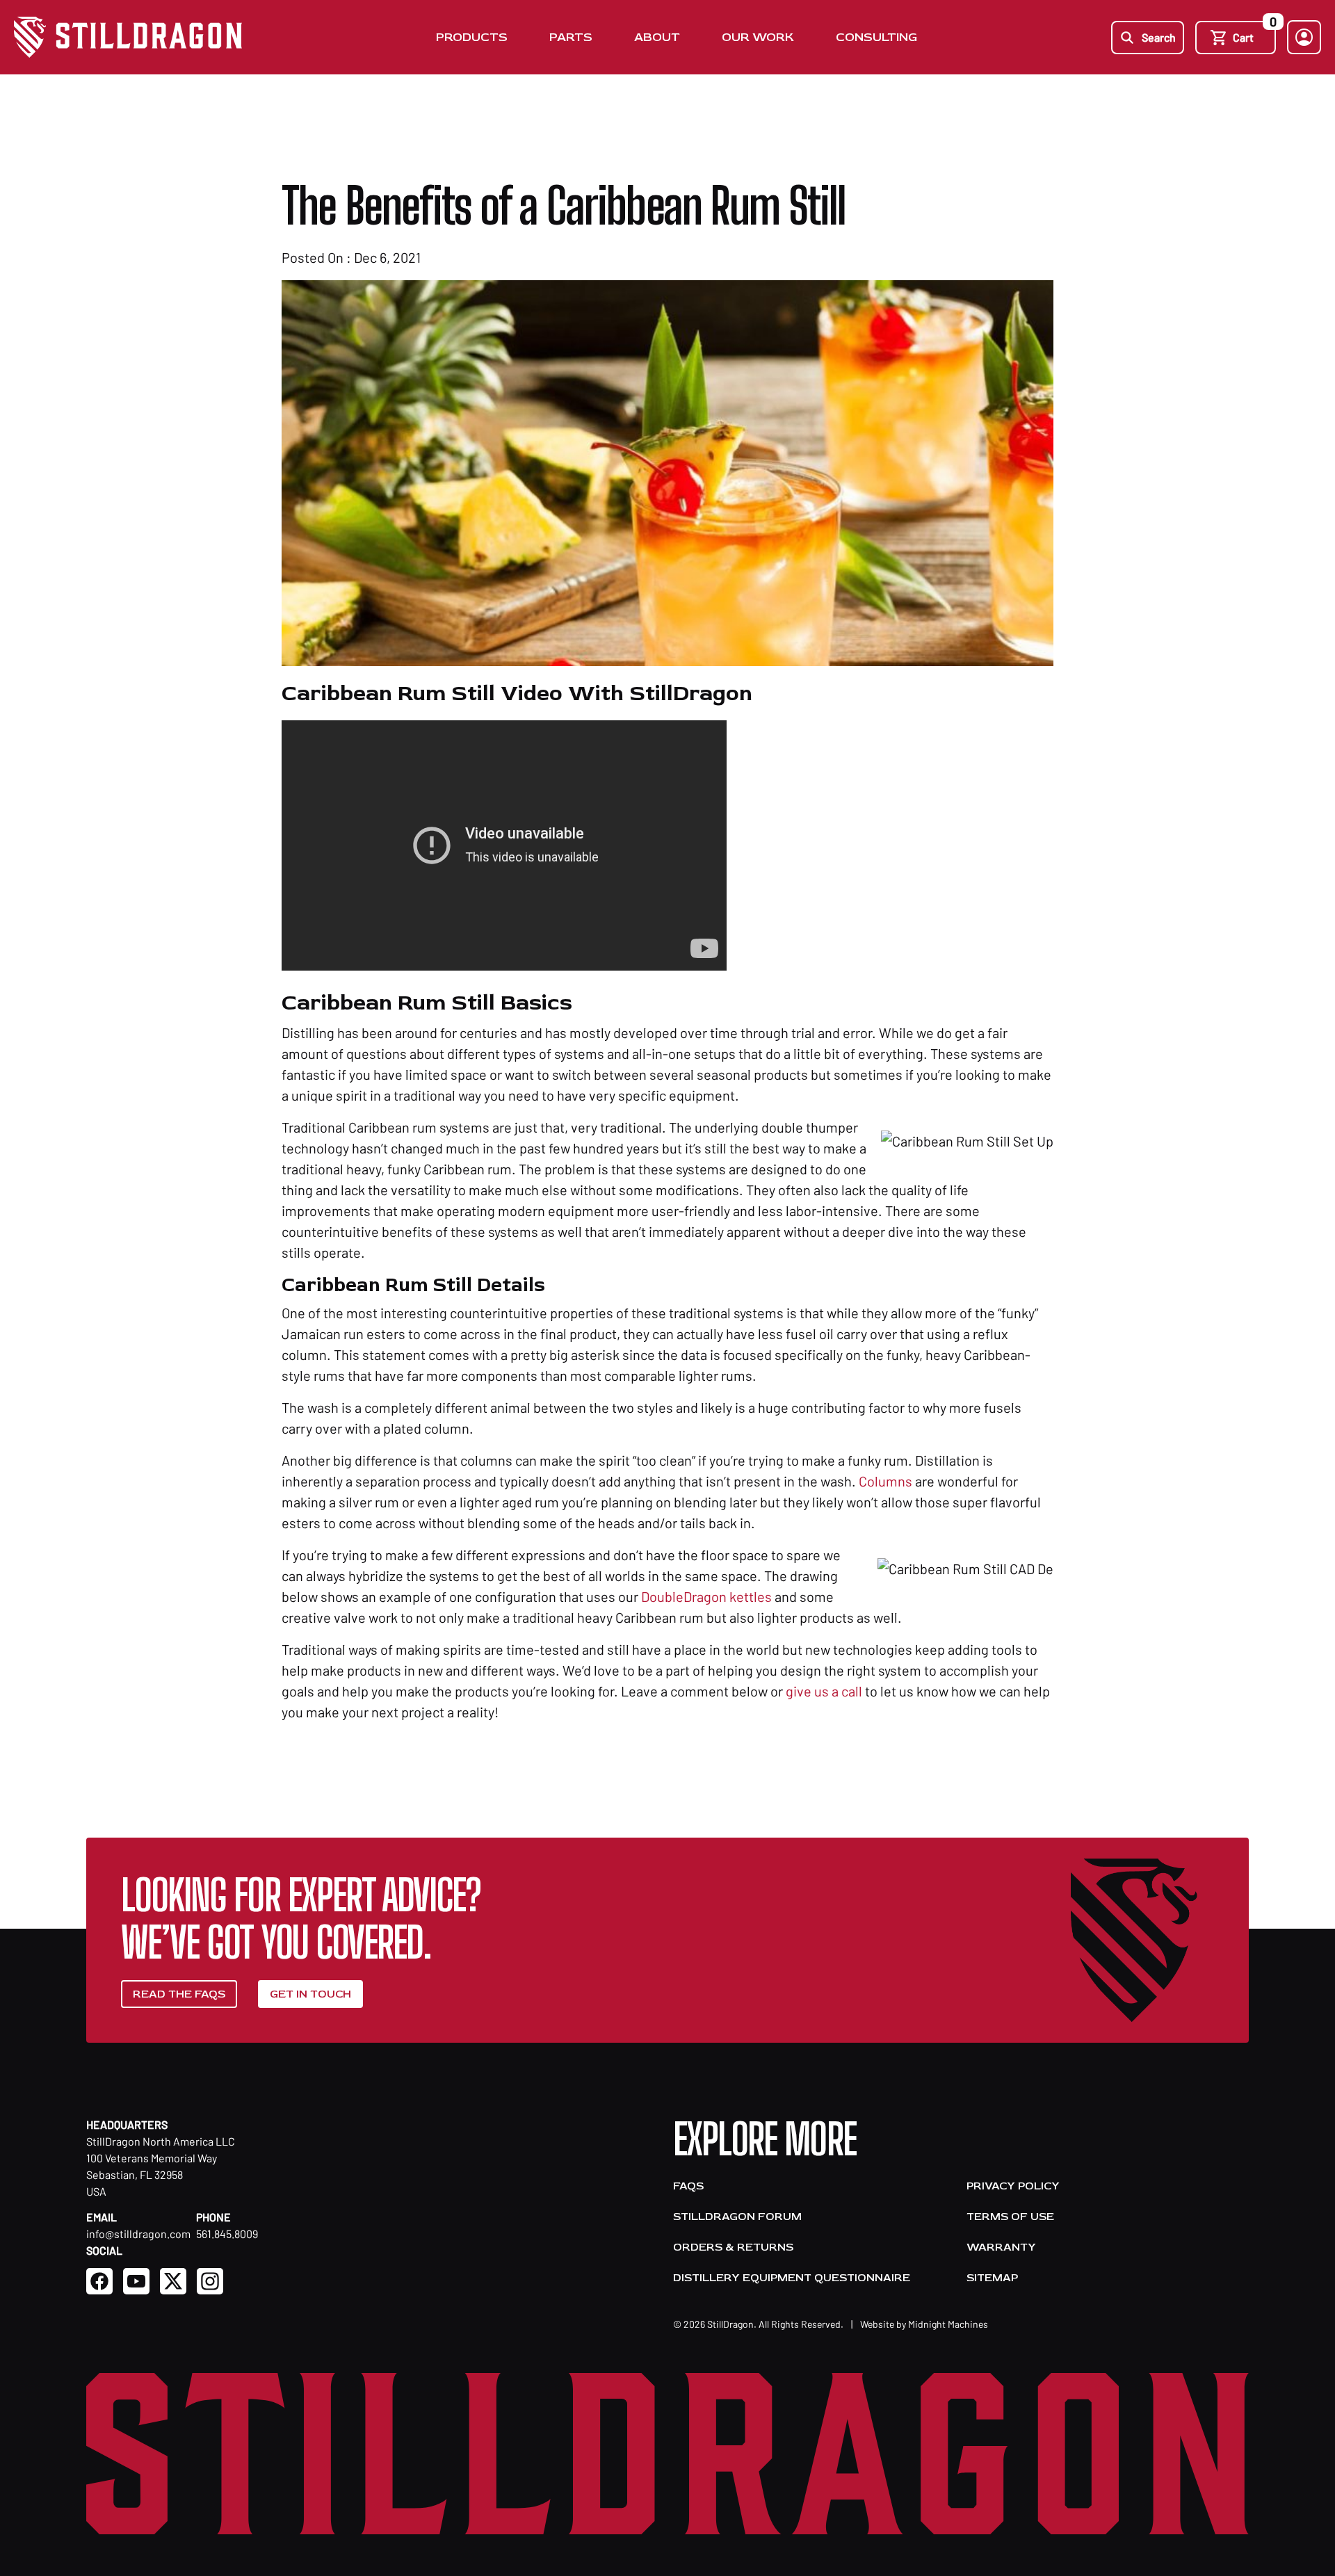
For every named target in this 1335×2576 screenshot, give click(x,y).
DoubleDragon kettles (706, 1596)
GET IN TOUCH (310, 1994)
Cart (1254, 32)
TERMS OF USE (1010, 2217)
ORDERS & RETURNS (733, 2247)
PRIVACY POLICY (1013, 2186)
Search (1159, 37)
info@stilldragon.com (138, 2234)
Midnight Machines (948, 2324)
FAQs (688, 2186)
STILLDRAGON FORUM (737, 2217)
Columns (885, 1481)
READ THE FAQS (179, 1994)
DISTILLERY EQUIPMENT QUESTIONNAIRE (792, 2278)
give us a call (824, 1691)
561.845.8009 (227, 2234)
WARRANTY (1001, 2247)
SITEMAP (992, 2278)
